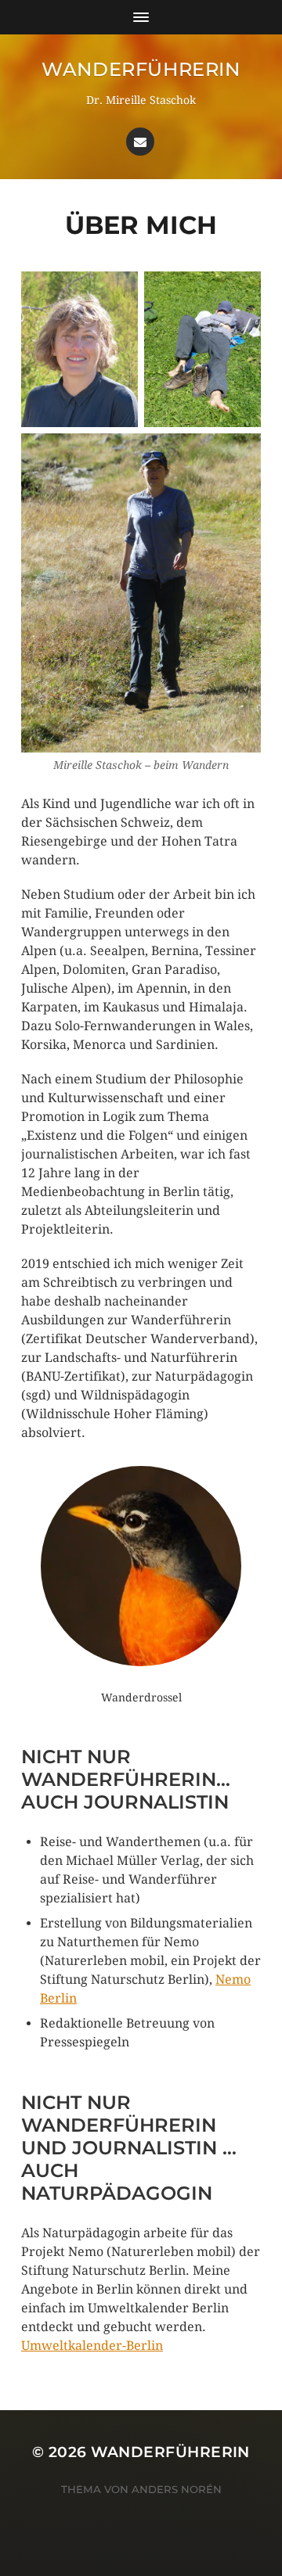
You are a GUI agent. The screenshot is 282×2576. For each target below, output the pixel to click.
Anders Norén (177, 2489)
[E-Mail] (140, 142)
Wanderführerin (141, 69)
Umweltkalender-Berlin (92, 2346)
